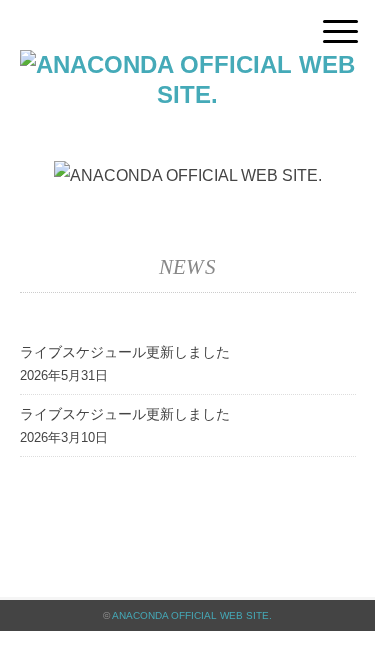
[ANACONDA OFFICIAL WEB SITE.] (188, 64)
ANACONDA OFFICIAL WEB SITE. (192, 615)
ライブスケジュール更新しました (125, 352)
